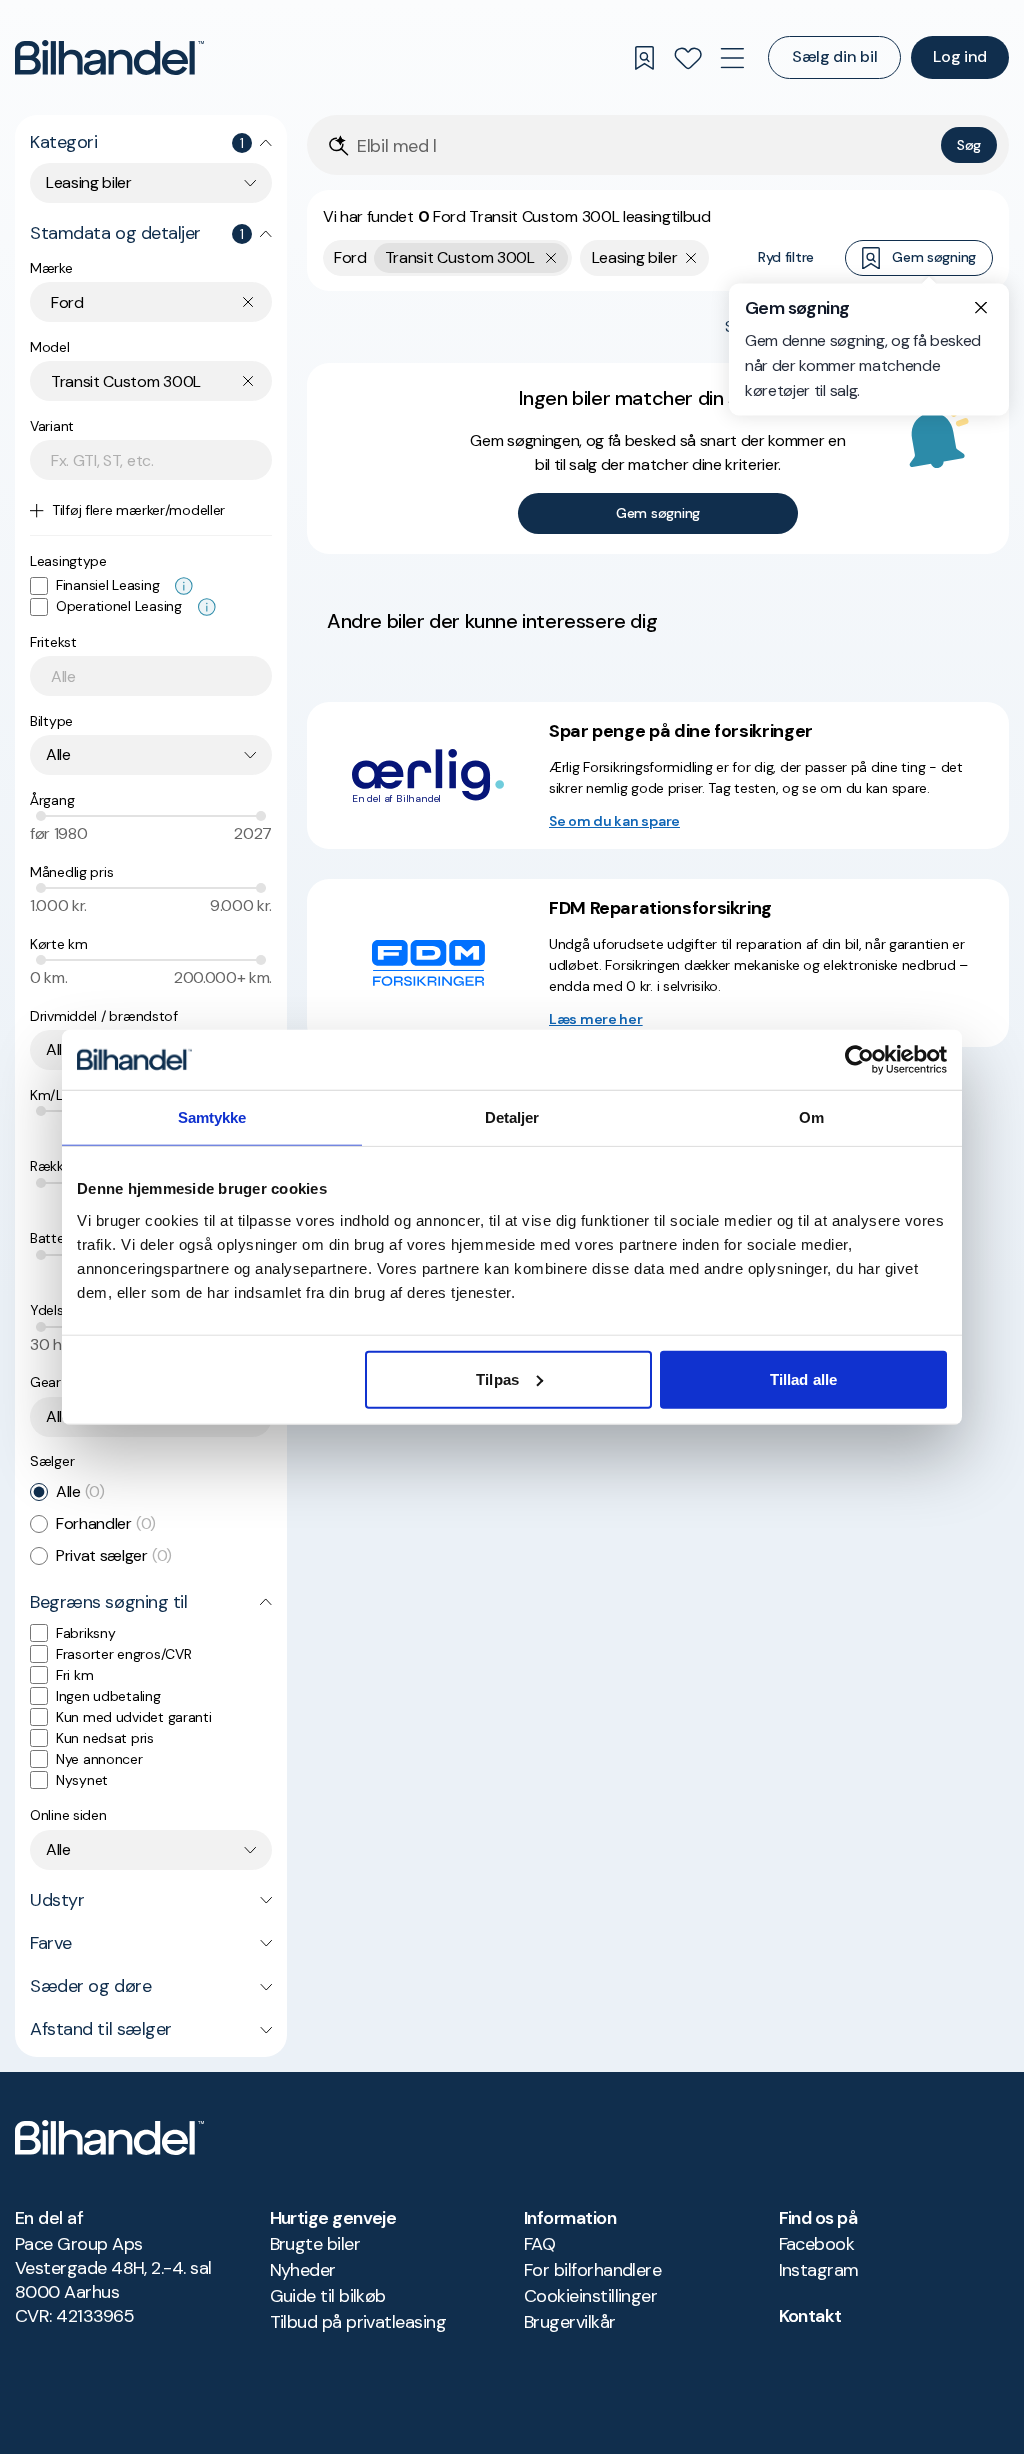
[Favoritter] (688, 58)
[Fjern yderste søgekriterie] (551, 258)
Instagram (819, 2270)
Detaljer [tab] (512, 1117)
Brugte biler (315, 2244)
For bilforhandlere (592, 2270)
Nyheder (303, 2270)
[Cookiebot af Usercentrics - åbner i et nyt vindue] (859, 1060)
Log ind (960, 56)
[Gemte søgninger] (644, 58)
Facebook (817, 2244)
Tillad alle (803, 1378)
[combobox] (151, 183)
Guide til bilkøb (328, 2296)
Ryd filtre (786, 257)
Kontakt (810, 2316)
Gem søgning (934, 257)
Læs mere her (596, 1019)
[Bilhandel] (109, 57)
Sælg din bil (834, 56)
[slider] (41, 816)
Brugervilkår (570, 2322)
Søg (969, 145)
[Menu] (732, 58)
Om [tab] (811, 1117)
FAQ (539, 2244)
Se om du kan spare (614, 821)
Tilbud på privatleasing (358, 2322)
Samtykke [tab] (212, 1117)
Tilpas (497, 1378)
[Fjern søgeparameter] (691, 258)
